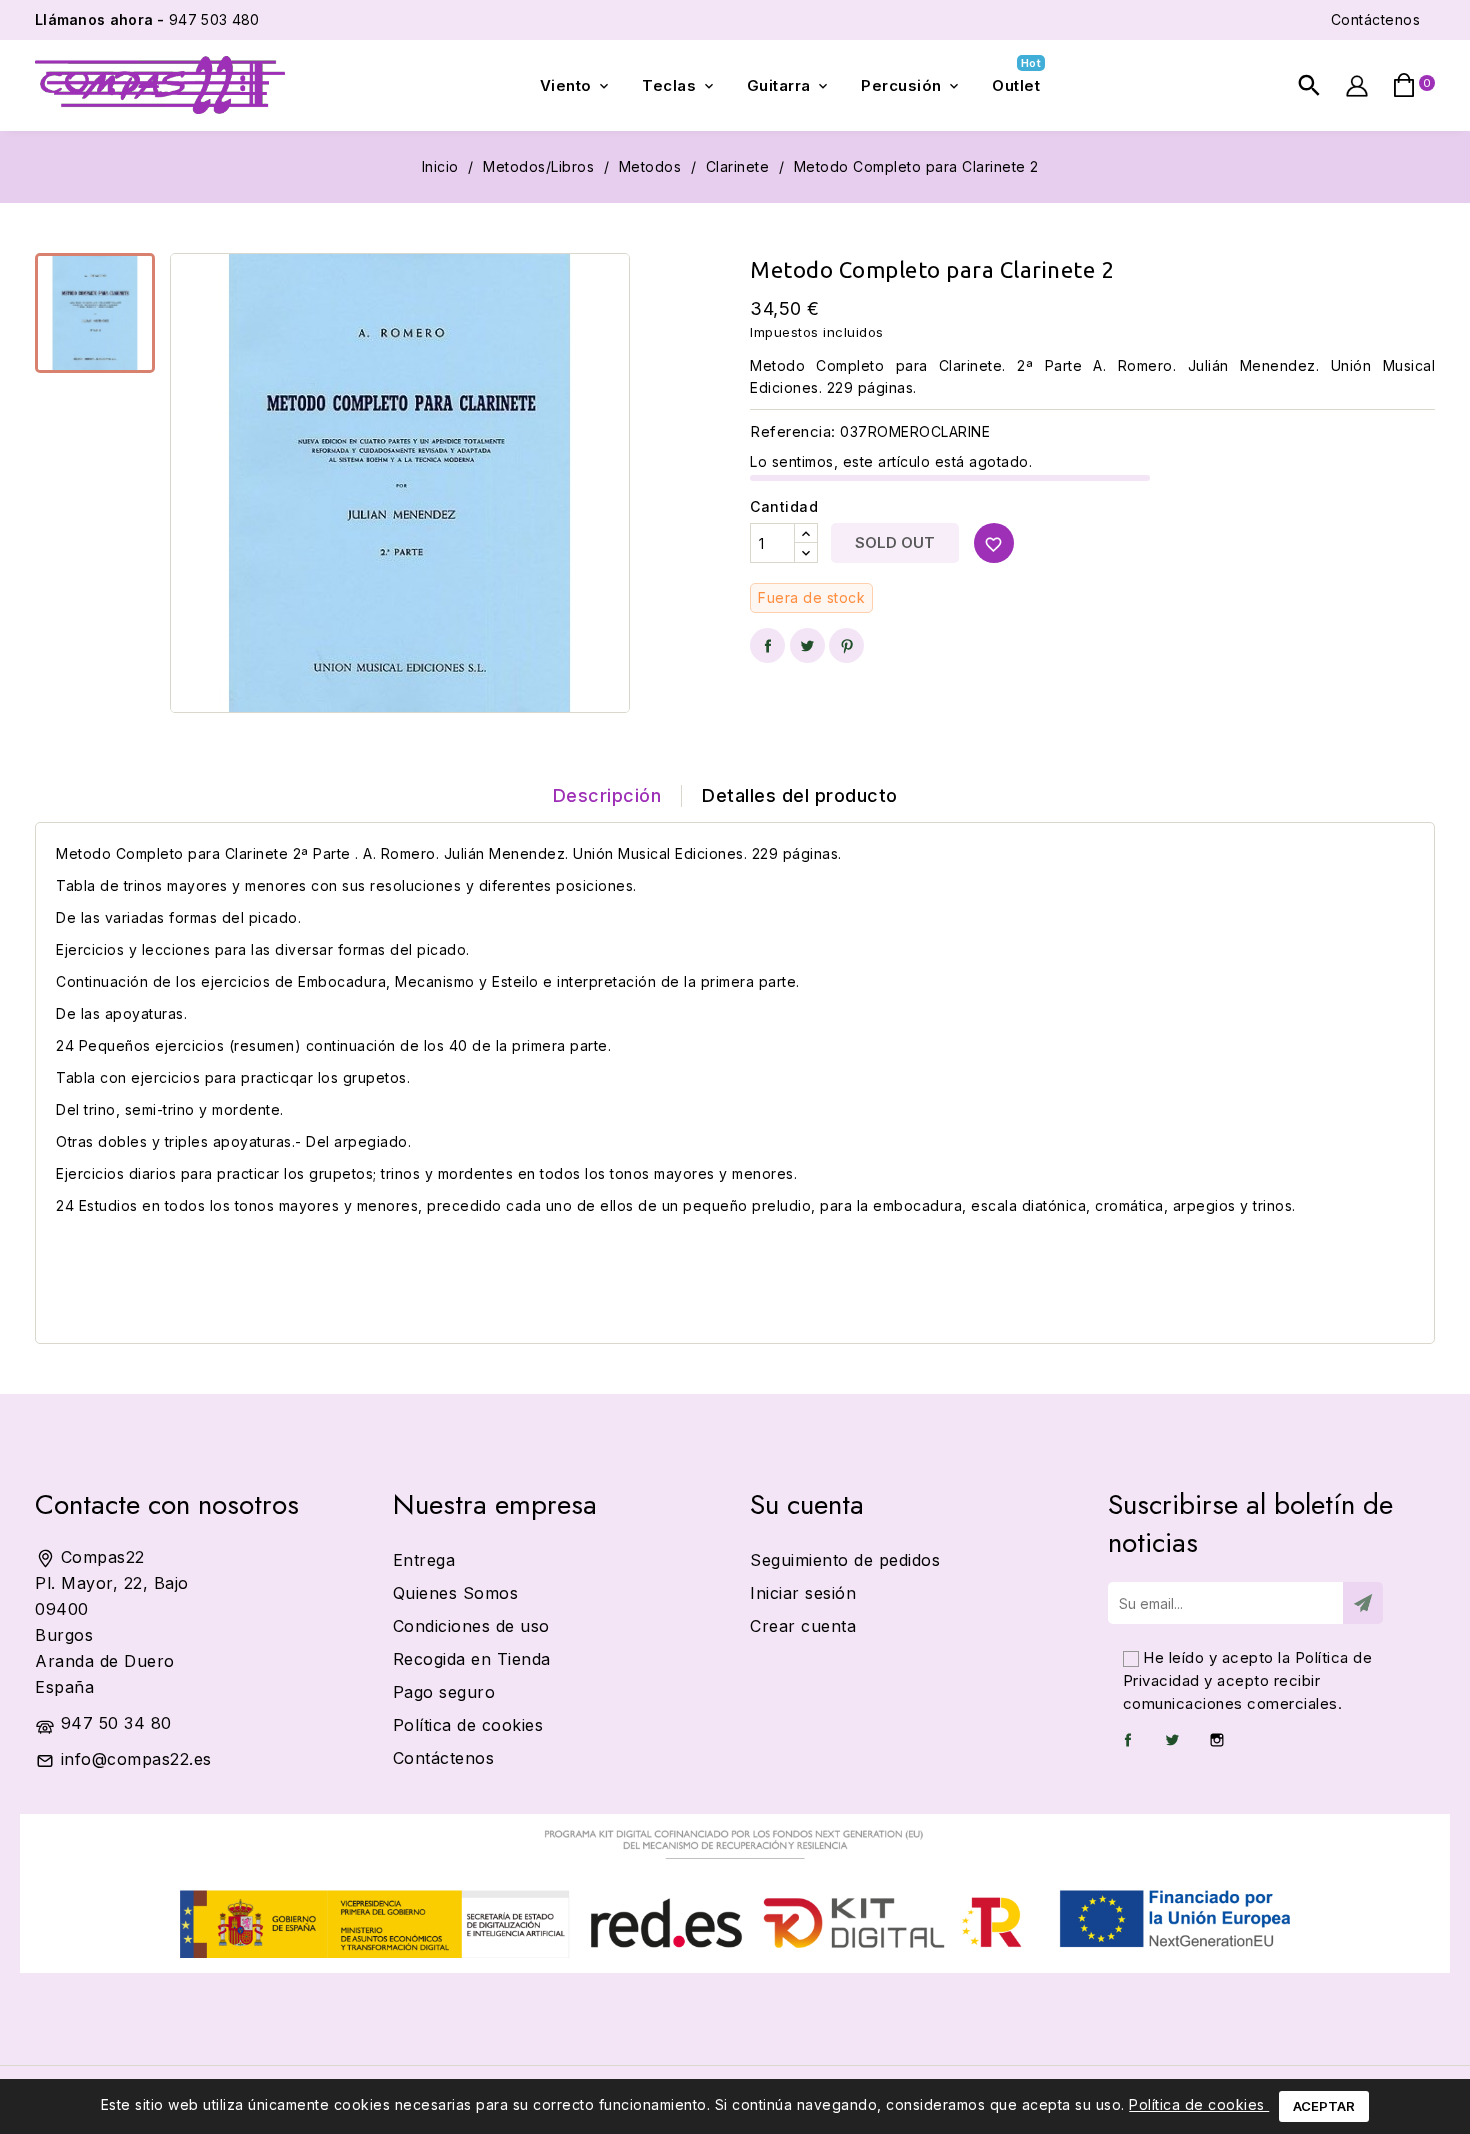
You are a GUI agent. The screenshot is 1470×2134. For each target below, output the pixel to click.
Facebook (1128, 1740)
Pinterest (846, 645)
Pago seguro (444, 1692)
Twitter (1172, 1740)
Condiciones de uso (471, 1626)
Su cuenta (807, 1504)
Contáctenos (1376, 19)
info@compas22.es (136, 1759)
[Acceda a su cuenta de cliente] (1356, 85)
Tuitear (807, 645)
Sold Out (895, 542)
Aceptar (1324, 2106)
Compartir (767, 645)
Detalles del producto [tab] (800, 795)
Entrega (424, 1560)
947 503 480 (147, 19)
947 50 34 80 (116, 1723)
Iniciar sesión (803, 1593)
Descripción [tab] (607, 795)
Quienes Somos (456, 1593)
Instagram (1217, 1740)
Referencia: (793, 431)
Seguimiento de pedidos (845, 1560)
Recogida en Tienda (472, 1659)
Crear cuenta (803, 1626)
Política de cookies (1199, 2104)
